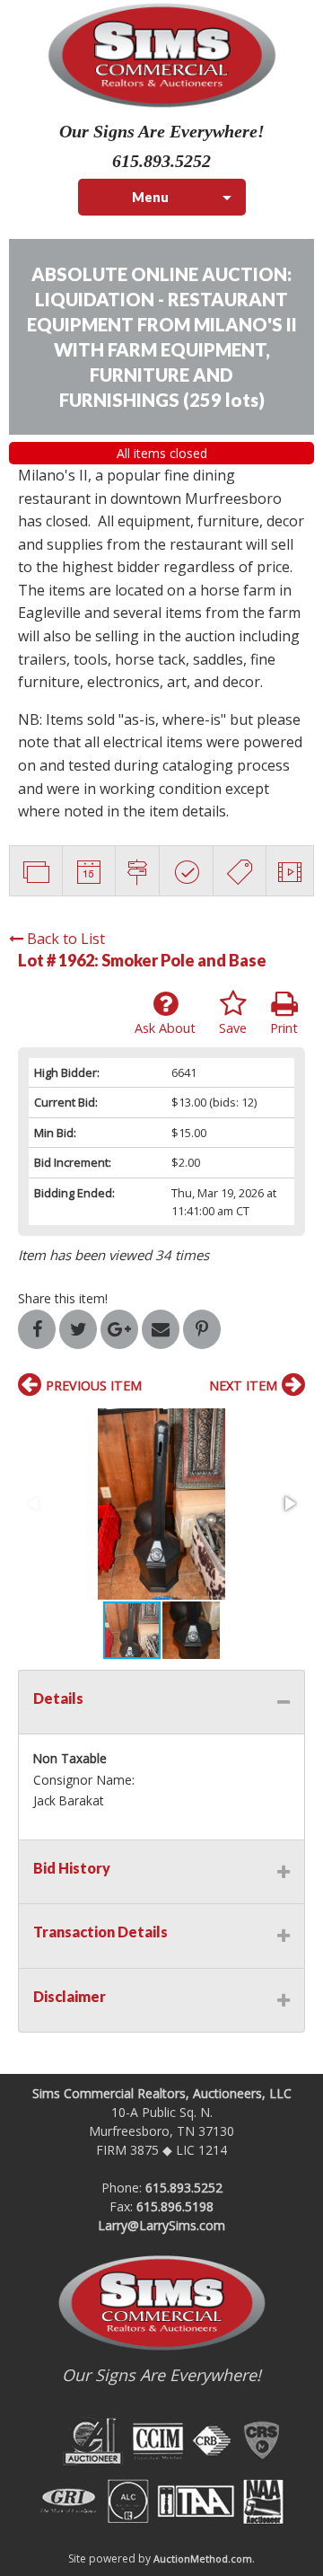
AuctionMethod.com (203, 2558)
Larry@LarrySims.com (161, 2225)
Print (284, 1028)
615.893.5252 (184, 2188)
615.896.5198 (175, 2206)
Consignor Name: (84, 1780)
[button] (161, 1504)
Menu (150, 197)
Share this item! (63, 1298)
